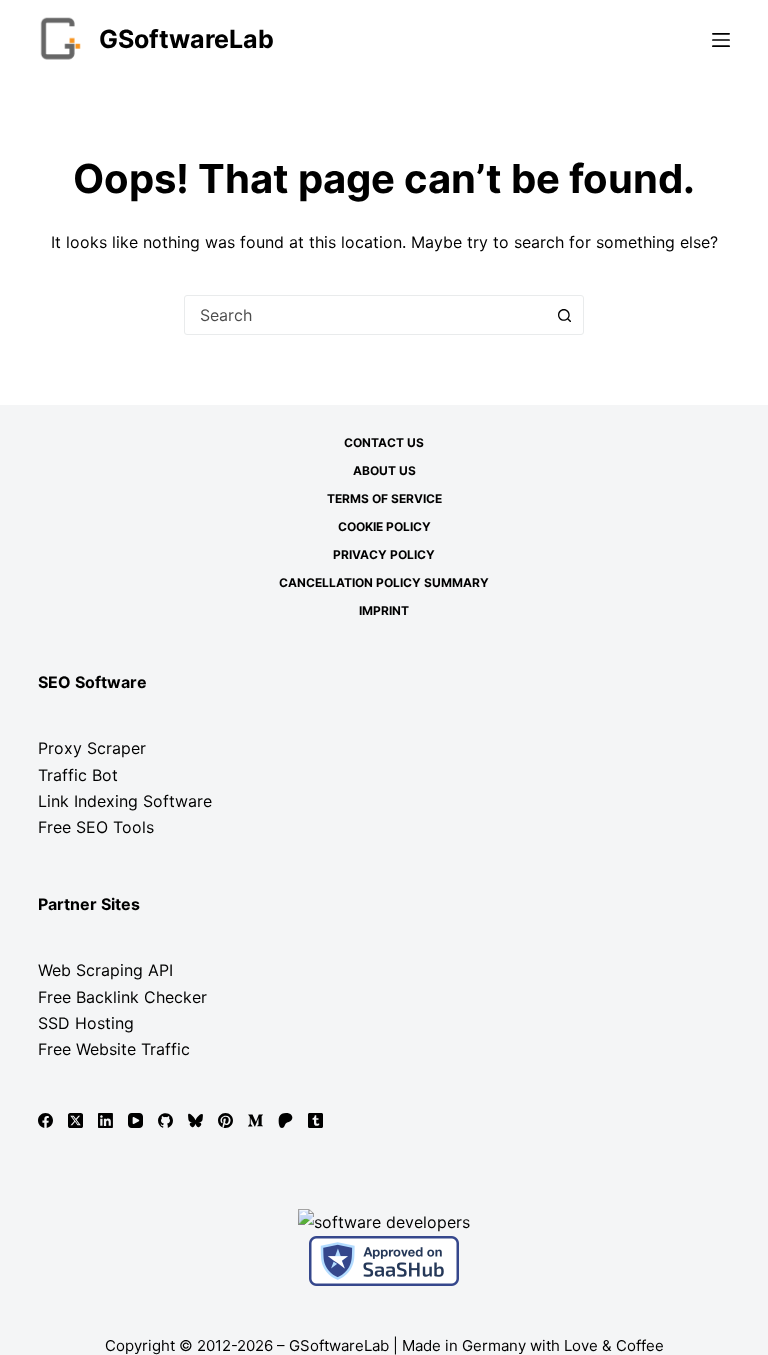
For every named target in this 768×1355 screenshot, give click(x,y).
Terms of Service (384, 498)
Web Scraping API (105, 970)
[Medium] (255, 1120)
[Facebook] (45, 1120)
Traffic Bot (78, 775)
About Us (384, 470)
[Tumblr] (315, 1120)
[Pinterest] (225, 1120)
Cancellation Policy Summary (384, 582)
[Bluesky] (195, 1120)
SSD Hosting (86, 1023)
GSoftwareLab (186, 39)
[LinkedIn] (105, 1120)
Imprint (384, 610)
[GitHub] (165, 1120)
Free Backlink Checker (122, 997)
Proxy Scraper (92, 748)
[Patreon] (285, 1120)
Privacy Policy (384, 554)
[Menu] (721, 40)
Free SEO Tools (96, 827)
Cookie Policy (384, 526)
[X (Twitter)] (75, 1120)
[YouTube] (135, 1120)
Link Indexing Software (125, 801)
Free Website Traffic (114, 1049)
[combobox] (365, 315)
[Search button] (564, 315)
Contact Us (384, 442)
